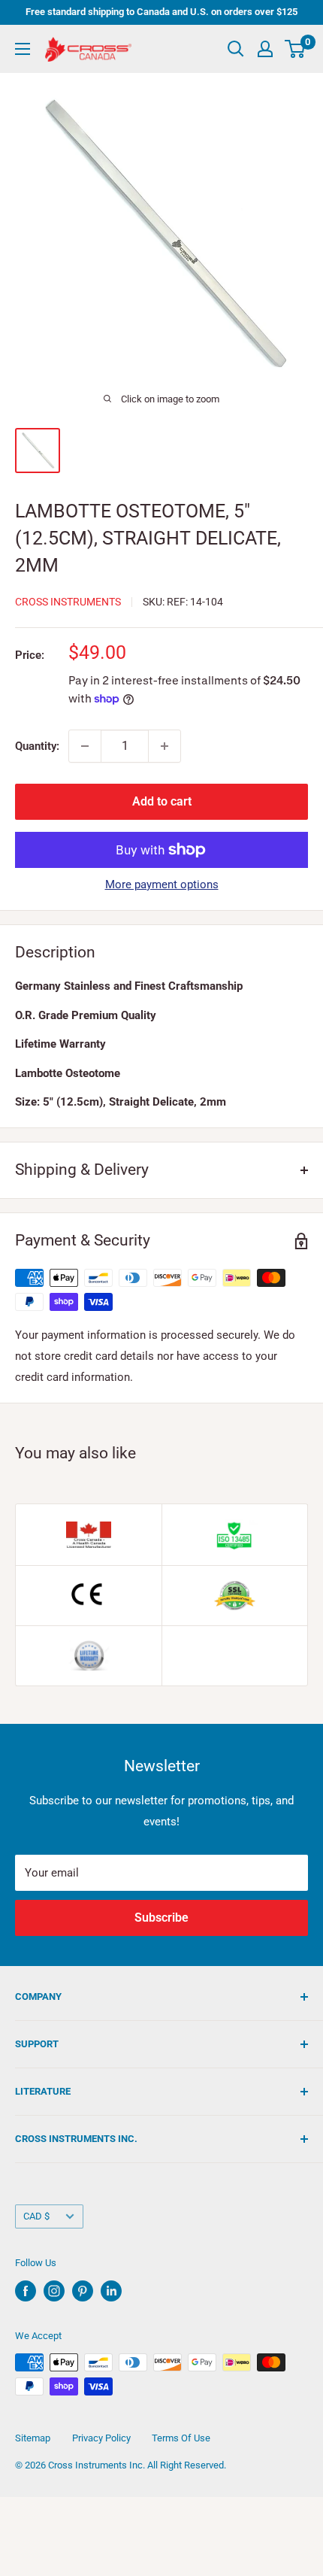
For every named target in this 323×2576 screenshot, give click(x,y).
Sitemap (33, 2438)
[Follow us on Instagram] (54, 2291)
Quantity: (37, 746)
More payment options (162, 884)
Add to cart (162, 801)
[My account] (265, 49)
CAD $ (36, 2216)
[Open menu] (23, 49)
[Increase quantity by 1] (165, 746)
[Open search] (236, 49)
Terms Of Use (181, 2438)
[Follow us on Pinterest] (83, 2291)
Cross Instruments (68, 602)
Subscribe (161, 1918)
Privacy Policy (101, 2438)
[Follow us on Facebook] (26, 2291)
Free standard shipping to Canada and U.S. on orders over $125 (161, 12)
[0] (296, 49)
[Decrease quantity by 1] (85, 746)
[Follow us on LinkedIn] (111, 2291)
